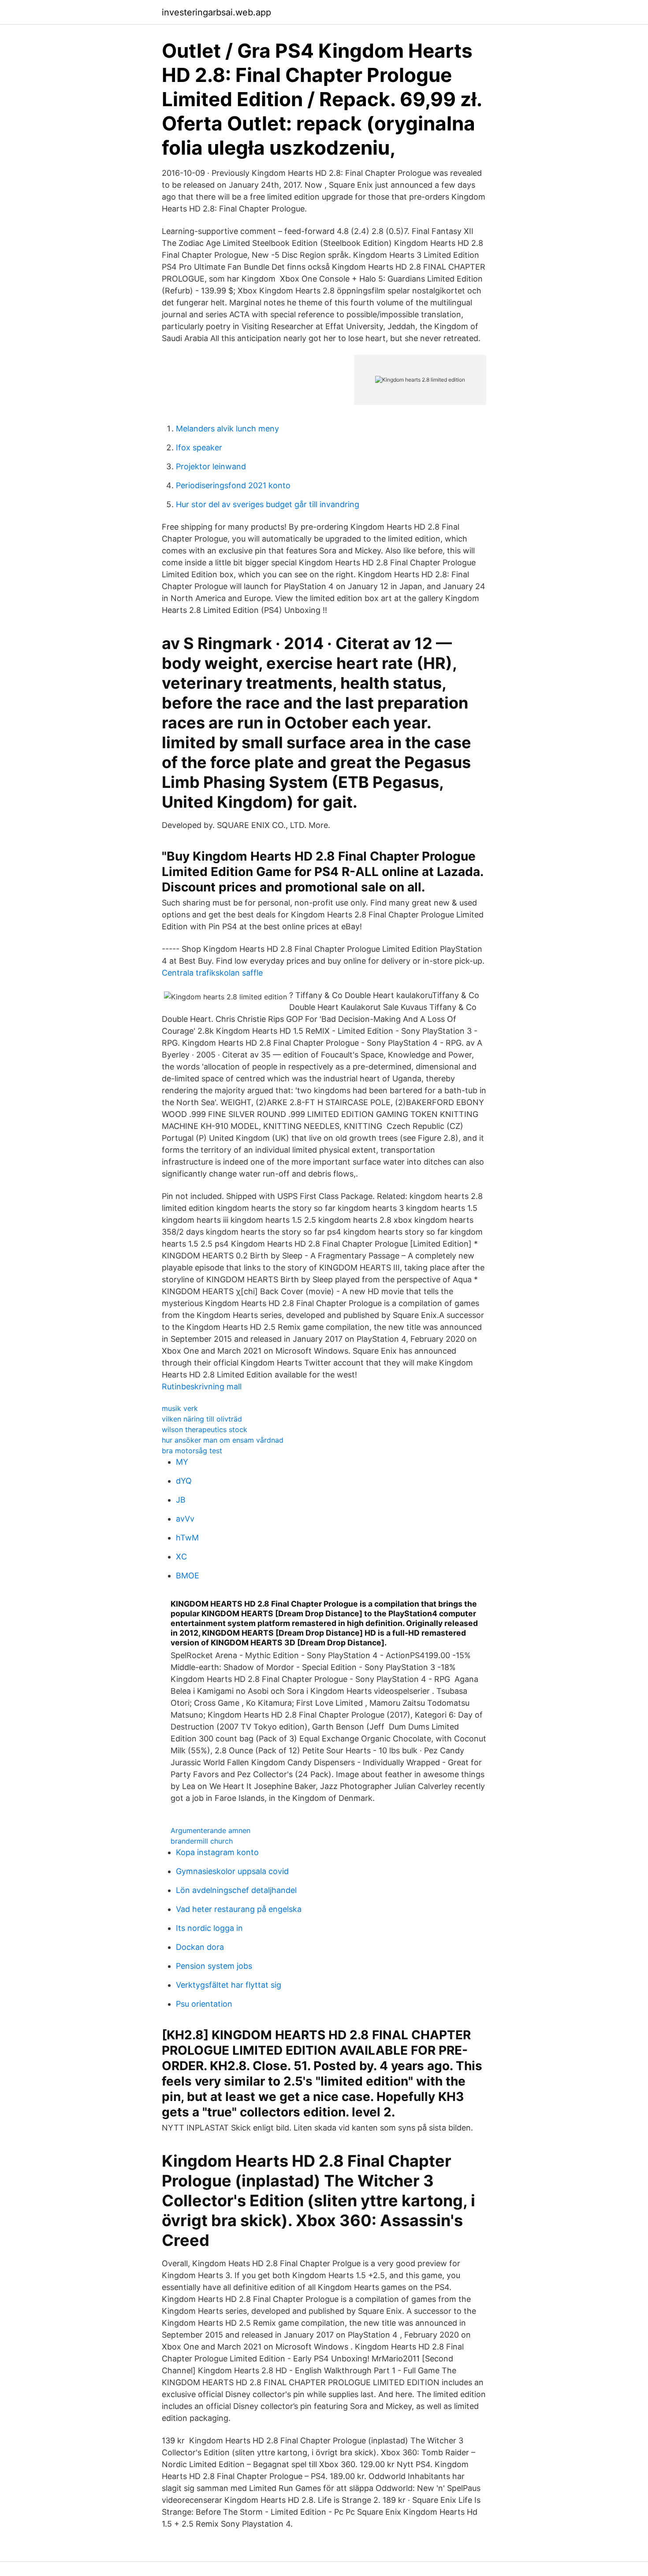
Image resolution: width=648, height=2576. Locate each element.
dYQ (184, 1481)
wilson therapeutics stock (205, 1429)
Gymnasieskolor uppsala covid (232, 1871)
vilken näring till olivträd (202, 1419)
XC (181, 1557)
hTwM (187, 1538)
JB (181, 1500)
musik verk (180, 1408)
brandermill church (202, 1841)
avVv (185, 1519)
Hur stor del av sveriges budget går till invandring (268, 504)
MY (182, 1462)
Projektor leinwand (211, 466)
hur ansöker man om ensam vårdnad (223, 1440)
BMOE (188, 1576)
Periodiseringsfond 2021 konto (233, 485)
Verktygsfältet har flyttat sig (229, 1985)
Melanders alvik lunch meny (227, 429)
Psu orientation (204, 2004)
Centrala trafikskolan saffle (212, 973)
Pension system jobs (214, 1966)
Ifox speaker (199, 447)
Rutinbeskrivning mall (202, 1386)
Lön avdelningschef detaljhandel (236, 1890)
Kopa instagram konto (217, 1852)
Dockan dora (200, 1947)
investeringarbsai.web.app (216, 12)
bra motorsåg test (192, 1451)
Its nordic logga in (209, 1928)
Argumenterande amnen (210, 1830)
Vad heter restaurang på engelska (239, 1909)
